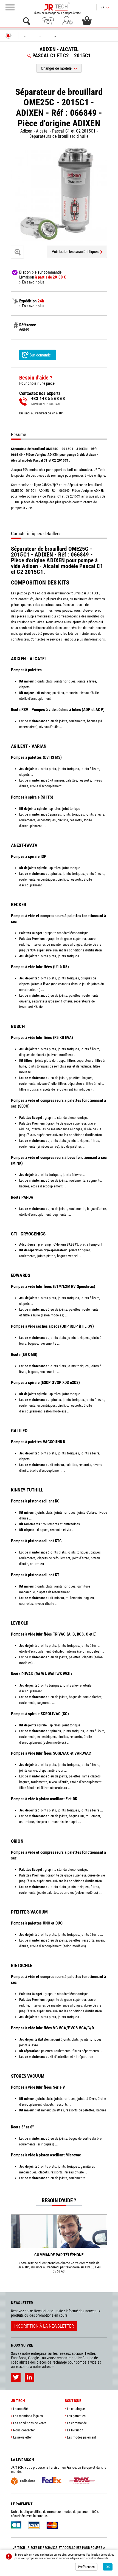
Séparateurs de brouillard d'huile (59, 136)
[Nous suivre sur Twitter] (16, 2377)
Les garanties (76, 2416)
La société (20, 2409)
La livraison (75, 2430)
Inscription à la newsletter (44, 2326)
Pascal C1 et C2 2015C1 (74, 131)
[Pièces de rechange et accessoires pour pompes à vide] (57, 7)
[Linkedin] (29, 2377)
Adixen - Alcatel (35, 131)
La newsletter (23, 2437)
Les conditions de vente (30, 2423)
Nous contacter (24, 2430)
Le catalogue (76, 2409)
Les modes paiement (82, 2437)
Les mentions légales (28, 2416)
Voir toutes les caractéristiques (75, 252)
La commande (77, 2423)
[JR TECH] (9, 36)
